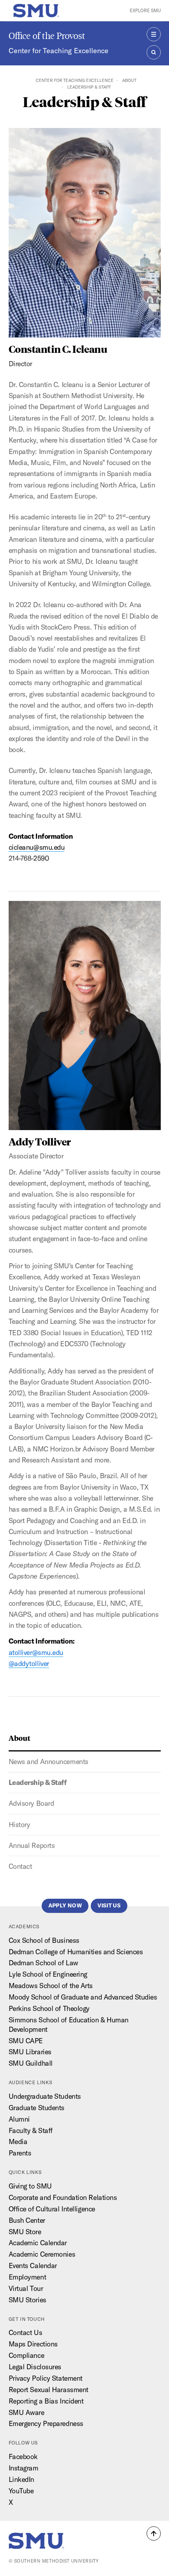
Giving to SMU (30, 2186)
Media (18, 2141)
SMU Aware (27, 2412)
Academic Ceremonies (42, 2254)
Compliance (27, 2355)
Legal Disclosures (35, 2367)
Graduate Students (37, 2108)
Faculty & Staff (31, 2130)
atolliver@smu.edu (36, 1652)
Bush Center (27, 2220)
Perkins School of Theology (49, 2008)
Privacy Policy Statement (46, 2378)
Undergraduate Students (45, 2096)
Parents (20, 2153)
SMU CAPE (26, 2041)
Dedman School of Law (43, 1963)
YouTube (21, 2491)
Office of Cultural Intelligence (52, 2209)
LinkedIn (21, 2479)
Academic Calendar (38, 2243)
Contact (20, 1866)
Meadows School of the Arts (51, 1986)
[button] (154, 2533)
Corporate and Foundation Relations (63, 2197)
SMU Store (25, 2232)
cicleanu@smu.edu (37, 847)
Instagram (24, 2468)
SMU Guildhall (31, 2063)
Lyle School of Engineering (48, 1974)
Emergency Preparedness (46, 2423)
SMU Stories (28, 2300)
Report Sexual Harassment (49, 2390)
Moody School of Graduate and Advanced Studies (83, 1997)
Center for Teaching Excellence (59, 51)
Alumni (19, 2119)
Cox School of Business (44, 1940)
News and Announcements (49, 1762)
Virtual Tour (26, 2288)
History (19, 1825)
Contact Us (26, 2332)
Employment (28, 2277)
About (129, 80)
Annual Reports (32, 1845)
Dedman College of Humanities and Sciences (76, 1952)
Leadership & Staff (38, 1782)
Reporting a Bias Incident (46, 2401)
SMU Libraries (30, 2052)
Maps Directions (33, 2344)
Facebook (23, 2456)
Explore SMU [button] (145, 10)
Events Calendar (33, 2266)
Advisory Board (31, 1803)
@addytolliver (29, 1663)
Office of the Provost (47, 36)
